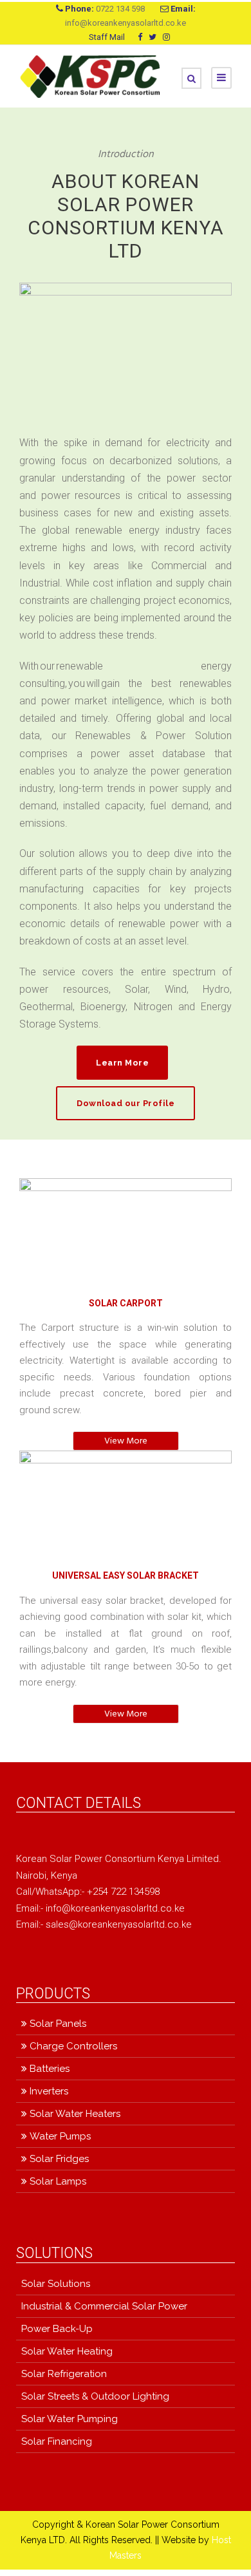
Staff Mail (107, 37)
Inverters (49, 2091)
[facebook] (140, 37)
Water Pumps (60, 2136)
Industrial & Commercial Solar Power (104, 2306)
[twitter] (153, 37)
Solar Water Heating (67, 2351)
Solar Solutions (56, 2284)
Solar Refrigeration (64, 2374)
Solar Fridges (59, 2159)
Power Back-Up (57, 2329)
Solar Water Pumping (70, 2419)
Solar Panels (58, 2024)
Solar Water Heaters (75, 2114)
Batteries (50, 2069)
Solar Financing (57, 2441)
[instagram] (166, 37)
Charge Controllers (73, 2046)
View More (126, 1441)
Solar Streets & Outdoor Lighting (95, 2396)
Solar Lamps (58, 2181)
